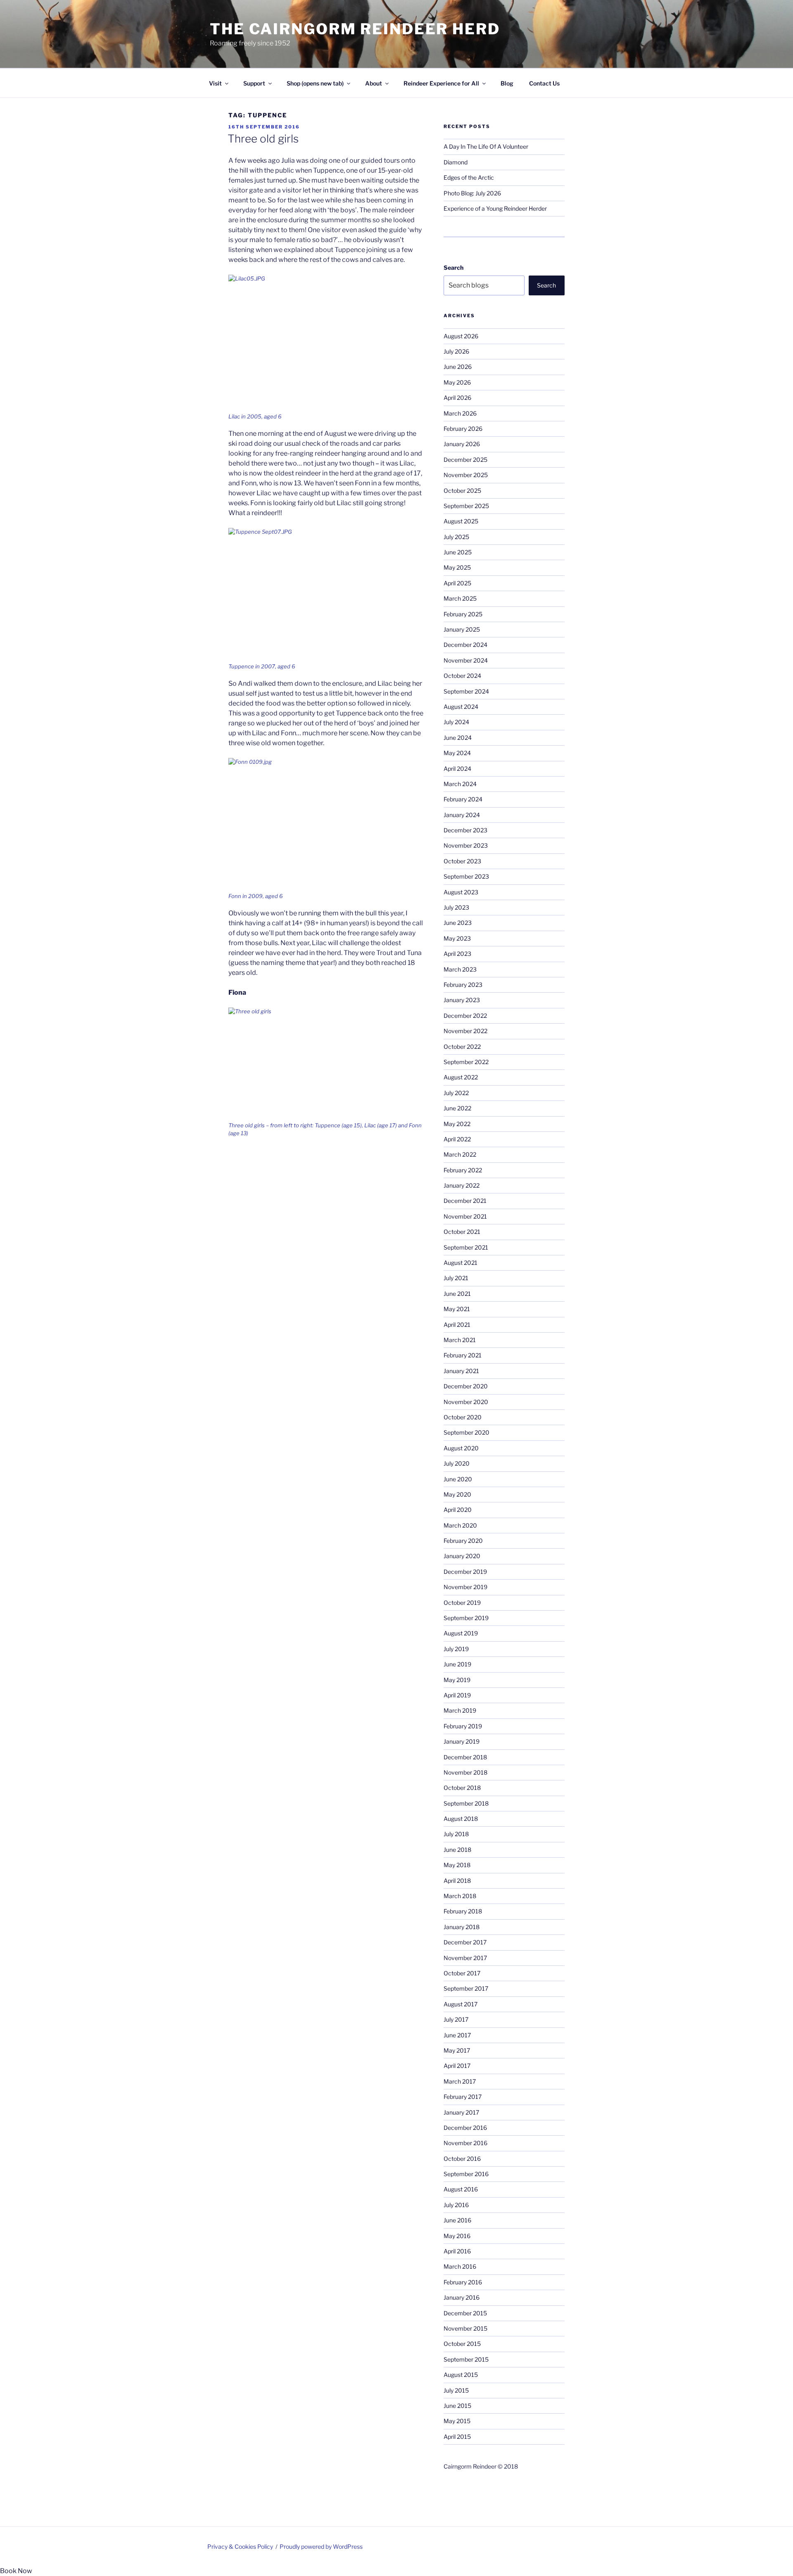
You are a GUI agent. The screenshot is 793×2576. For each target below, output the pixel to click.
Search (453, 267)
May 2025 (457, 567)
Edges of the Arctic (469, 177)
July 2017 (456, 2019)
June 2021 (457, 1294)
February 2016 (463, 2282)
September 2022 (466, 1062)
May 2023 (457, 938)
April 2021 (457, 1325)
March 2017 (460, 2081)
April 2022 (457, 1139)
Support (254, 83)
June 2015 (457, 2406)
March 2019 (460, 1710)
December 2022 (465, 1016)
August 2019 (461, 1633)
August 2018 (461, 1819)
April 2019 (457, 1695)
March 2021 (460, 1340)
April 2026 (457, 398)
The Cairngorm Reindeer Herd (355, 29)
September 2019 (466, 1618)
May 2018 (457, 1865)
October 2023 (462, 861)
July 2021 (456, 1278)
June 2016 (457, 2220)
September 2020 (467, 1432)
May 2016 (457, 2236)
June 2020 (458, 1479)
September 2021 (466, 1247)
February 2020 (463, 1541)
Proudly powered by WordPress (321, 2546)
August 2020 (461, 1448)
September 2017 (466, 1988)
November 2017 (465, 1958)
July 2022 (456, 1093)
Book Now (16, 2571)
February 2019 (463, 1726)
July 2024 (456, 722)
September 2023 (466, 876)
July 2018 (456, 1834)
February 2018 (463, 1911)
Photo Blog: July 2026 (472, 193)
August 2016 (461, 2189)
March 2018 (460, 1896)
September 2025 (466, 506)
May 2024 (457, 753)
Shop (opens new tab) (315, 83)
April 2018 (457, 1881)
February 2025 (463, 614)
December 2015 (465, 2313)
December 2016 (465, 2128)
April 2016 (457, 2251)
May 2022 (457, 1124)
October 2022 (462, 1047)
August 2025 (461, 521)
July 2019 (456, 1649)
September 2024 (466, 691)
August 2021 (461, 1263)
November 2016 (465, 2143)
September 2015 (466, 2359)
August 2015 (461, 2375)
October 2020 (463, 1417)
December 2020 (466, 1386)
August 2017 (461, 2004)
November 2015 (465, 2328)
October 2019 (462, 1603)
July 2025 (456, 537)
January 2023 (462, 1000)
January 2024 (462, 815)
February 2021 (463, 1355)
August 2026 (461, 336)
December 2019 (465, 1572)
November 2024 (466, 660)
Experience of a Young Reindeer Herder (495, 208)
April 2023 (457, 954)
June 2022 (457, 1108)
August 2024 (461, 707)
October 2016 (462, 2159)
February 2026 (463, 429)
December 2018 (465, 1757)
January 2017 (461, 2112)
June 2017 (457, 2035)
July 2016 (456, 2205)
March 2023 (460, 969)
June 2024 (458, 738)
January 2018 (462, 1927)
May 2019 (457, 1680)
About (374, 83)
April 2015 (457, 2437)
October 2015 (462, 2344)
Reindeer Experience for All (441, 83)
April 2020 (458, 1510)
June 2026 (458, 367)
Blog (507, 83)
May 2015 (457, 2421)
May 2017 (457, 2050)
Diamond (456, 162)
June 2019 (457, 1664)
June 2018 (457, 1850)
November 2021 (465, 1216)
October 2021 (462, 1232)
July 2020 (457, 1463)
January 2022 (462, 1185)
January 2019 (462, 1741)
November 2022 (465, 1031)
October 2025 (462, 491)
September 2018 (466, 1803)
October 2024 (462, 676)
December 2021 (465, 1201)
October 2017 (462, 1973)
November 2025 (466, 475)
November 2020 (466, 1402)
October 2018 (462, 1788)
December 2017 (465, 1942)
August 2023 (461, 892)
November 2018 (465, 1772)
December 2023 (465, 830)
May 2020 (457, 1494)
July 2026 (456, 351)
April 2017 (457, 2066)
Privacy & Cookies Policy (240, 2546)
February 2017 (463, 2097)
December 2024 (465, 645)
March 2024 (460, 784)
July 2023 (456, 907)
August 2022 (461, 1077)
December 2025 (465, 460)
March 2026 (460, 413)
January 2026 (462, 444)
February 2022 (463, 1170)
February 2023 (463, 985)
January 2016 (462, 2297)
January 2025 (462, 629)
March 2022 (460, 1154)
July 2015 (456, 2390)
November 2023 (466, 845)
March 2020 (460, 1525)
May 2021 (457, 1309)
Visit (215, 83)
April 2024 (457, 769)
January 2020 (462, 1556)
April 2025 (457, 583)
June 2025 (458, 552)
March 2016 (460, 2266)
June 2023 (458, 923)
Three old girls (263, 139)
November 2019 (465, 1587)
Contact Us (544, 83)
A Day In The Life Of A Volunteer (486, 146)
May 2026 (457, 382)
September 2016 (466, 2174)
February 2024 (463, 799)
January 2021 (461, 1371)
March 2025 (460, 598)
